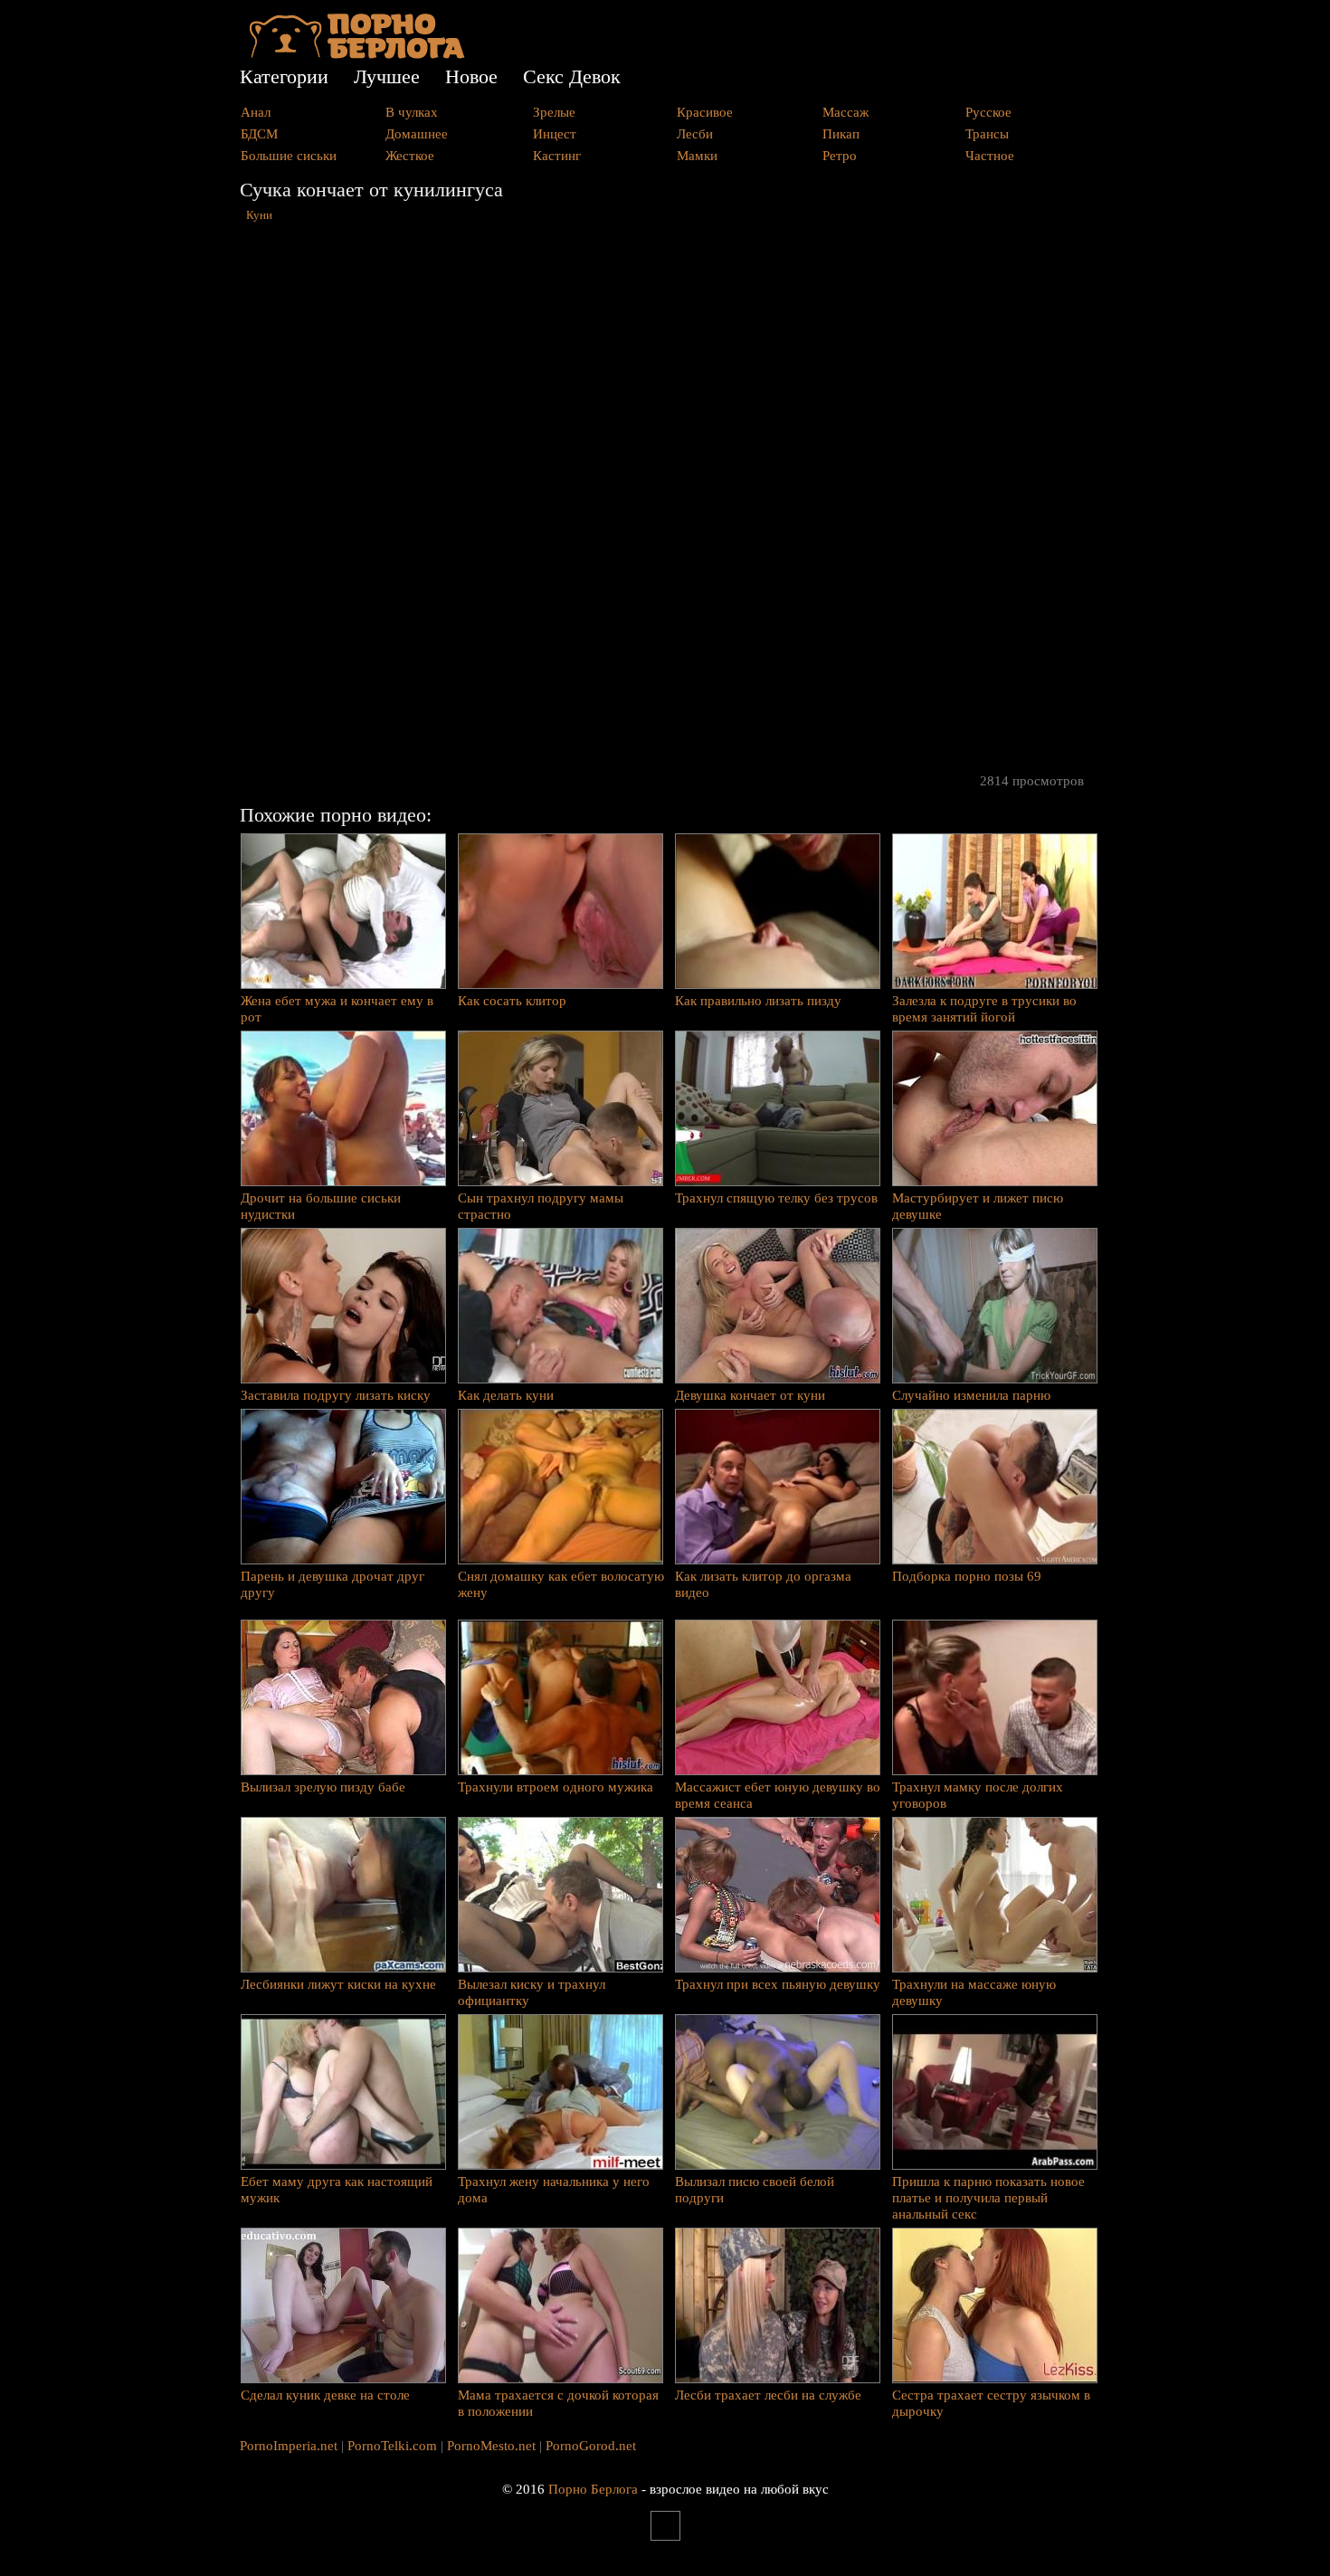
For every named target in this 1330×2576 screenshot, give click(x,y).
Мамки (697, 156)
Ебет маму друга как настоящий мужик (337, 2190)
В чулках (412, 112)
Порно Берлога (593, 2489)
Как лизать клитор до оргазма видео (763, 1584)
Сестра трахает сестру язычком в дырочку (991, 2403)
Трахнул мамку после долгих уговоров (978, 1795)
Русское (988, 112)
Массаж (845, 112)
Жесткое (410, 156)
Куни (259, 215)
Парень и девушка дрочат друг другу (332, 1584)
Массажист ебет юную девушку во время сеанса (778, 1795)
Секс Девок (572, 76)
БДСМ (259, 134)
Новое (471, 76)
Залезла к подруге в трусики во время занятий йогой (984, 1009)
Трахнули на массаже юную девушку (974, 1992)
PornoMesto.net (491, 2446)
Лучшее (387, 76)
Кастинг (557, 156)
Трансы (987, 134)
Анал (256, 112)
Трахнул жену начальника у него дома (554, 2190)
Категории (284, 76)
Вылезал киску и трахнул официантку (532, 1992)
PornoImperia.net (289, 2446)
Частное (990, 156)
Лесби (695, 134)
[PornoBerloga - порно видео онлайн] (357, 54)
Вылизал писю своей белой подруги (755, 2190)
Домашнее (417, 134)
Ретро (840, 156)
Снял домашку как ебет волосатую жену (561, 1584)
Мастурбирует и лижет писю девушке (978, 1206)
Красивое (705, 112)
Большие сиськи (289, 156)
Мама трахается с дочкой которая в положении (558, 2403)
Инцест (555, 134)
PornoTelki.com (392, 2446)
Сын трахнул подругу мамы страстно (541, 1206)
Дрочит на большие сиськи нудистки (321, 1206)
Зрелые (554, 112)
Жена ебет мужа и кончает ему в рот (337, 1009)
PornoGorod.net (591, 2446)
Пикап (841, 134)
